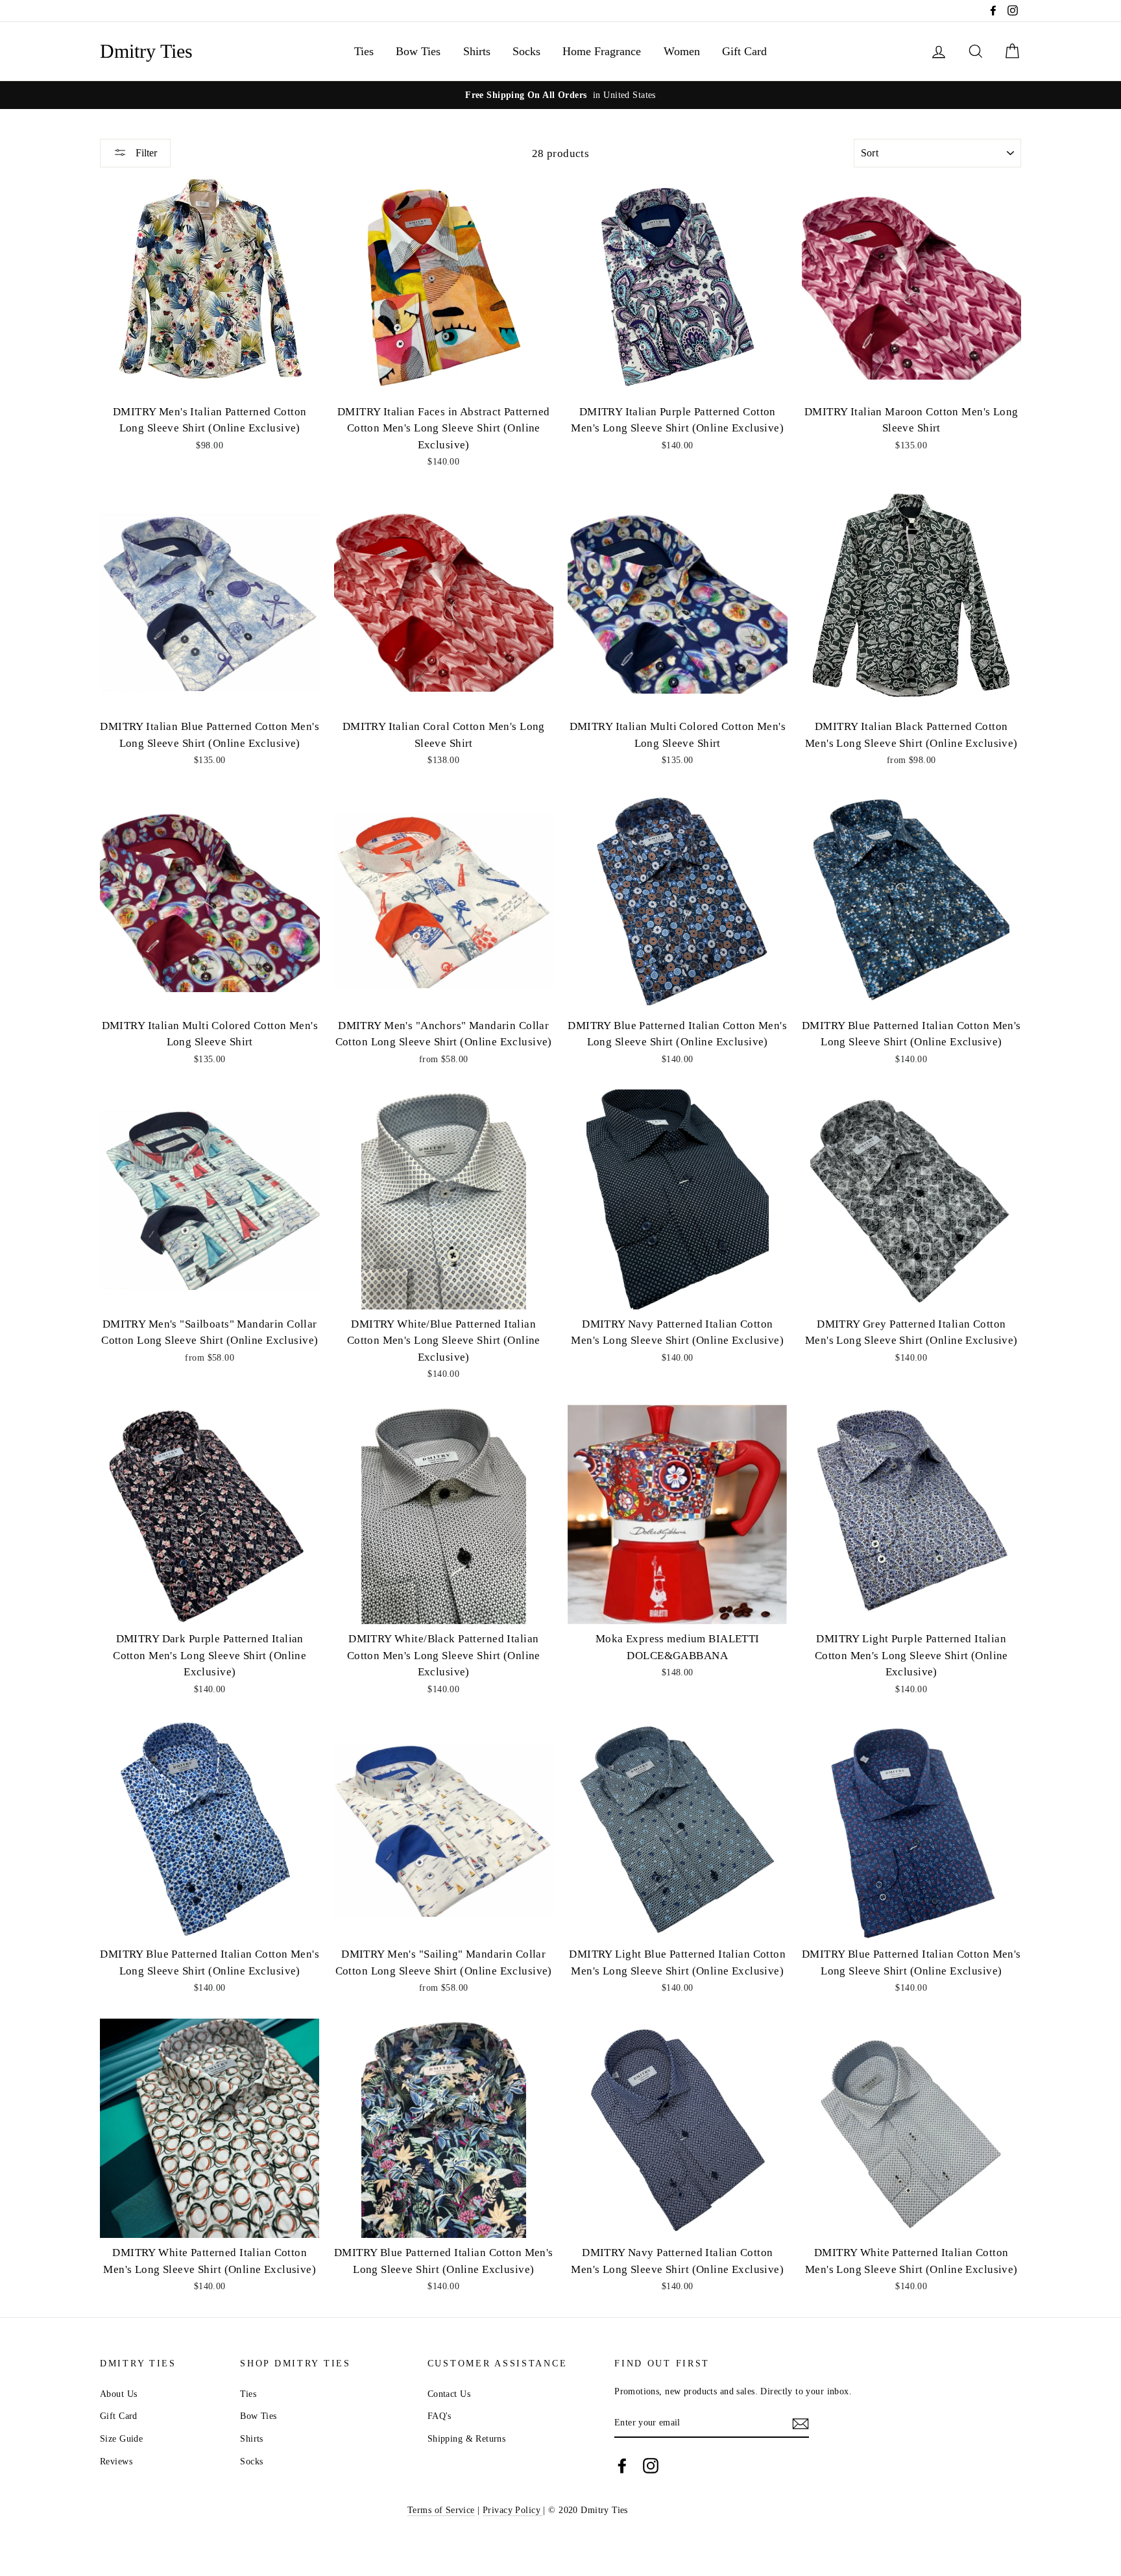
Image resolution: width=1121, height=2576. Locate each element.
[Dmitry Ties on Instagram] (651, 2465)
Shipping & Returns (467, 2438)
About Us (118, 2394)
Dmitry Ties (146, 51)
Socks (526, 51)
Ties (364, 51)
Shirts (477, 51)
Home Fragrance (602, 51)
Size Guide (121, 2438)
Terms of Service (441, 2510)
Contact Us (449, 2394)
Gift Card (744, 51)
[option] (560, 95)
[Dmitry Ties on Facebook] (622, 2465)
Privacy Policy (513, 2510)
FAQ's (440, 2416)
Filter (145, 153)
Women (682, 51)
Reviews (116, 2461)
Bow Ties (418, 51)
